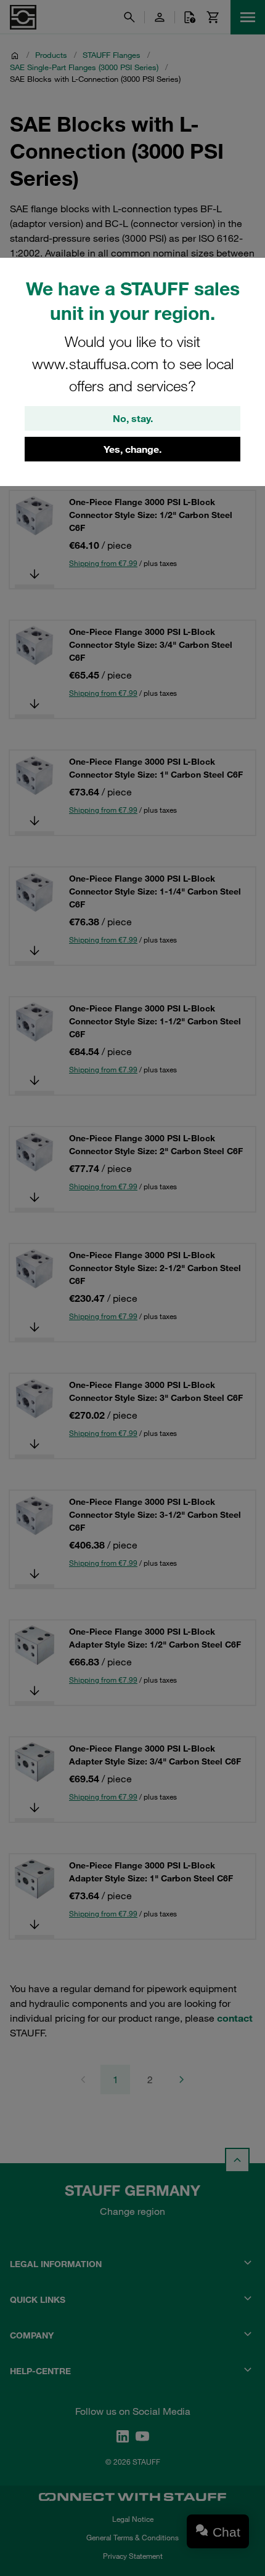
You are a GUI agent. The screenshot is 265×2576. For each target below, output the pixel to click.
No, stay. (133, 418)
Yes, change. (132, 449)
